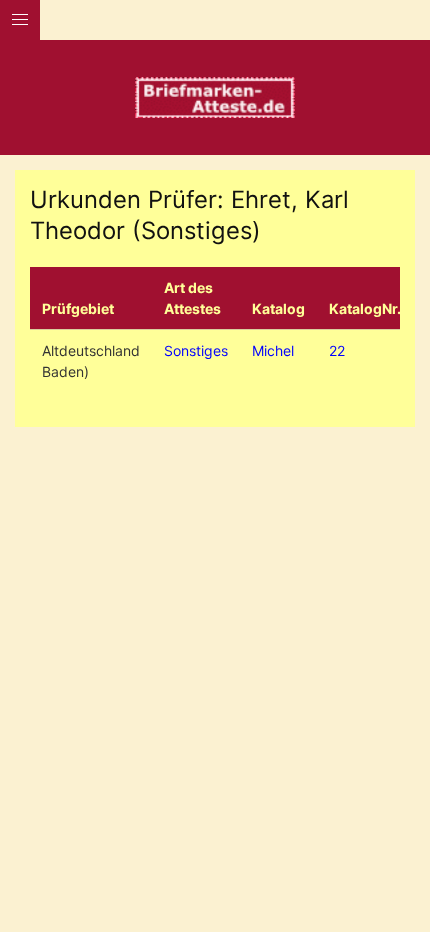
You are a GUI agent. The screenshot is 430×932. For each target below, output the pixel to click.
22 (337, 350)
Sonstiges (196, 350)
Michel (273, 350)
